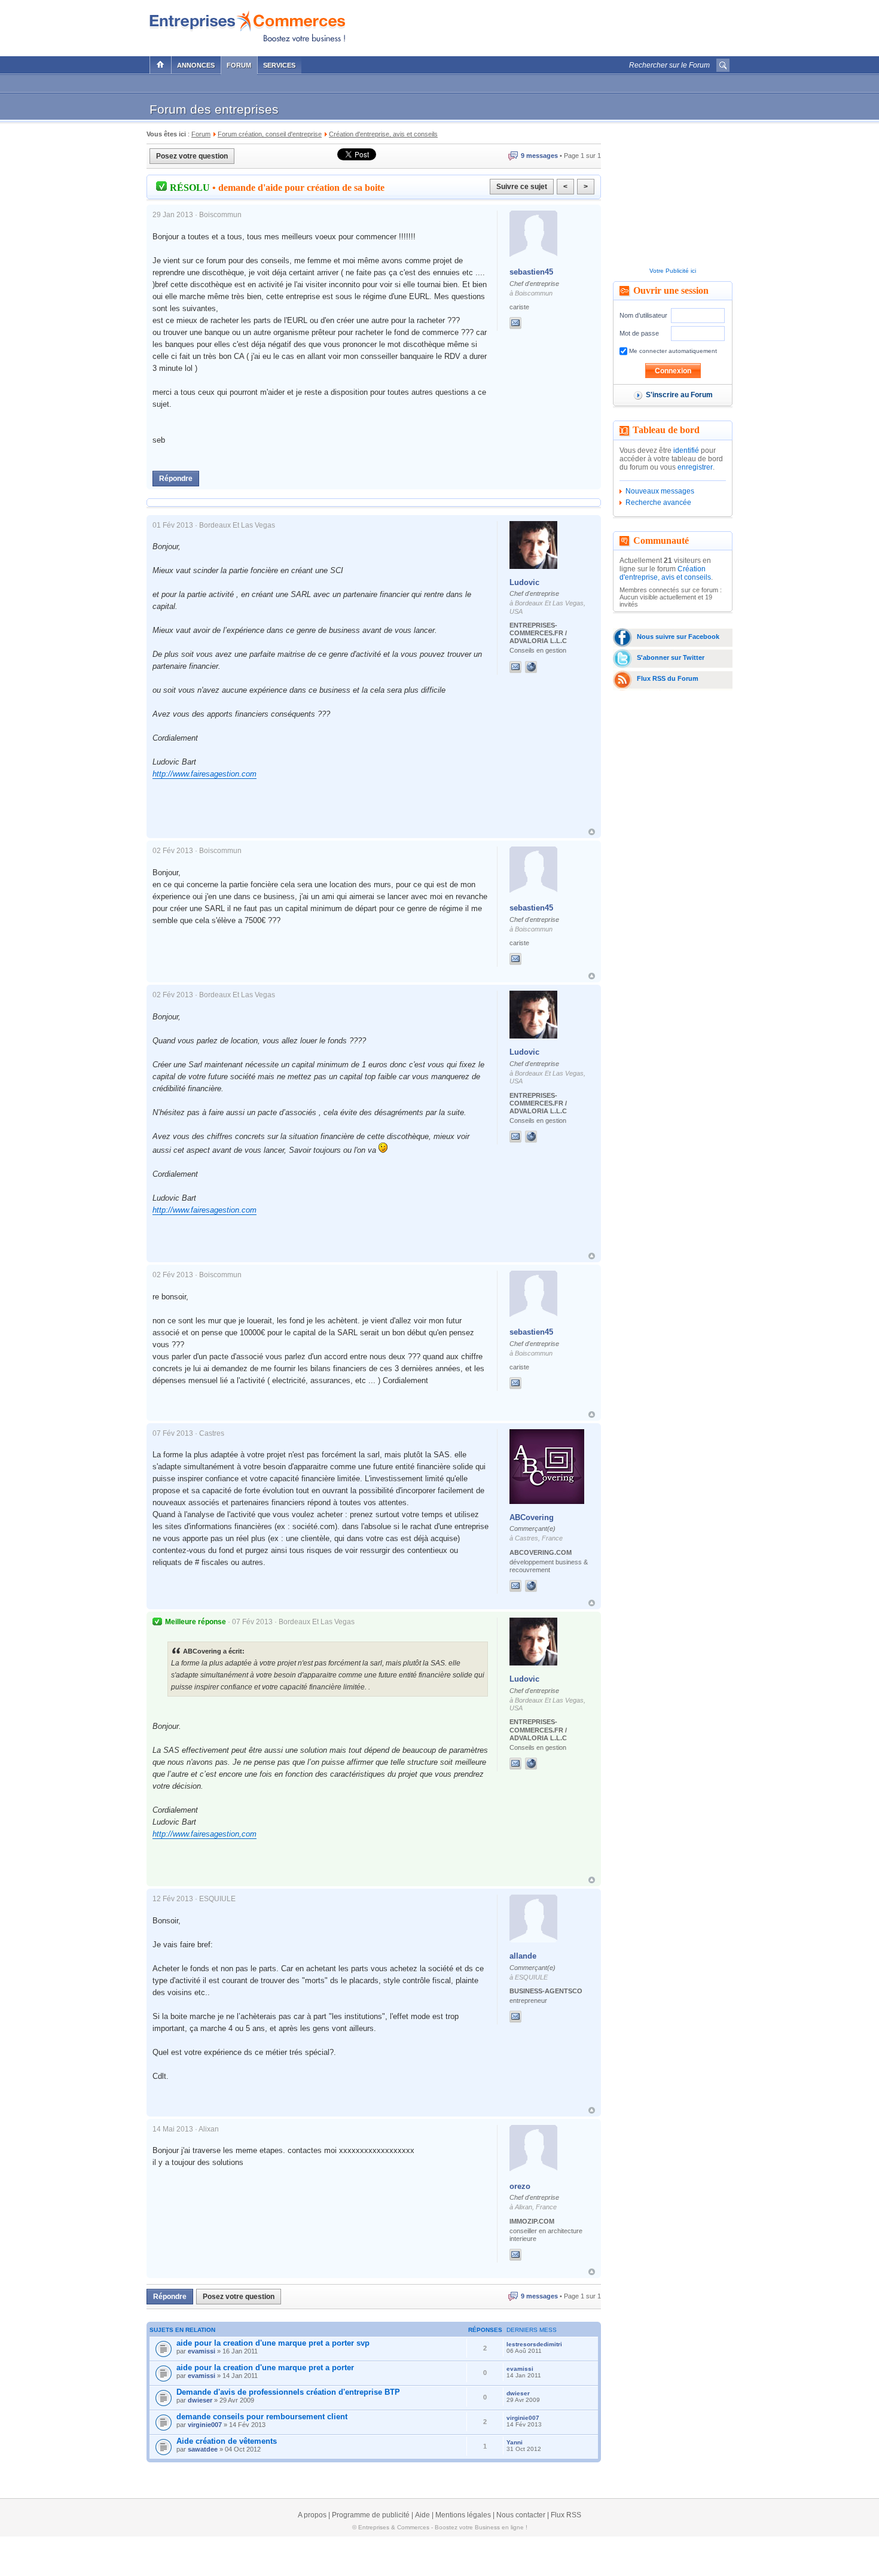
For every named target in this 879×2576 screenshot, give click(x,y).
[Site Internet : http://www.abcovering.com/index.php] (543, 1586)
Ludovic (524, 582)
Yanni (515, 2442)
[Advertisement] (590, 25)
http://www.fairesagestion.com (205, 774)
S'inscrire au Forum (679, 395)
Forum (239, 65)
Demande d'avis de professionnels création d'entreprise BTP (288, 2392)
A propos (312, 2515)
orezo (520, 2186)
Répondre (176, 479)
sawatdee (203, 2449)
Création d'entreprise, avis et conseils (665, 573)
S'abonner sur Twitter (671, 657)
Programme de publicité (371, 2515)
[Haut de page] (592, 832)
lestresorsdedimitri (534, 2344)
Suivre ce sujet (522, 187)
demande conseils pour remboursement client (262, 2417)
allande (523, 1956)
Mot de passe (639, 333)
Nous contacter (521, 2515)
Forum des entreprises (214, 109)
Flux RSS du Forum (668, 678)
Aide (422, 2515)
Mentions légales (463, 2515)
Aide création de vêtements (227, 2441)
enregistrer (695, 467)
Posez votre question (192, 156)
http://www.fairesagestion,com (205, 1834)
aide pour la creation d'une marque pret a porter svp (273, 2343)
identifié (686, 450)
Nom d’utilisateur (643, 315)
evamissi (202, 2351)
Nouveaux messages (660, 491)
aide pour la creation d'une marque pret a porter (265, 2368)
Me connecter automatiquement (672, 351)
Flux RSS (566, 2515)
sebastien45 (531, 272)
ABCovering (532, 1517)
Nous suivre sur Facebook (678, 637)
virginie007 (205, 2425)
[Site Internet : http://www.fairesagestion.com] (543, 667)
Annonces (196, 65)
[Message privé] (515, 323)
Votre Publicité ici (673, 271)
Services (279, 65)
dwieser (200, 2400)
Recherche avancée (658, 503)
